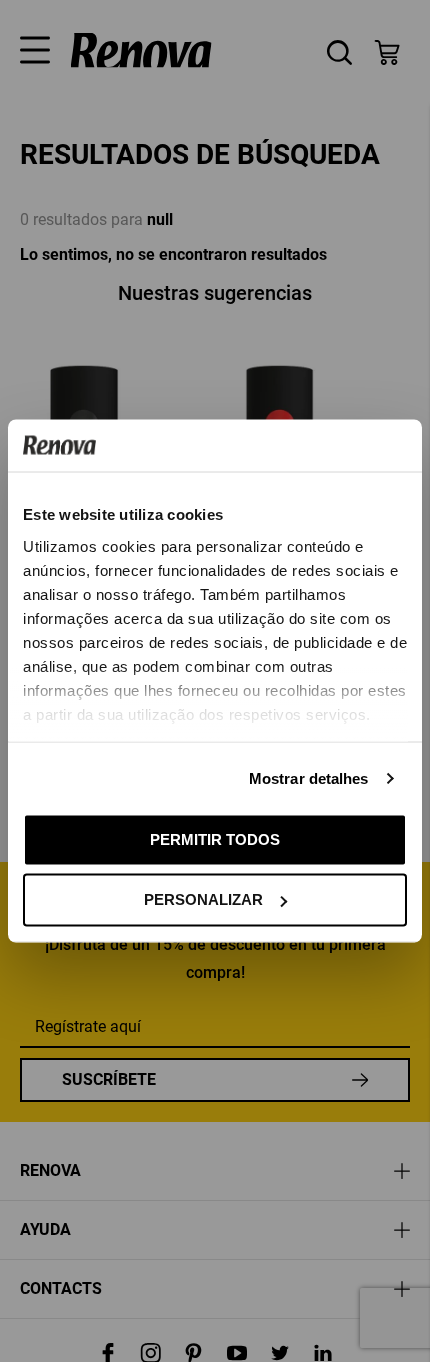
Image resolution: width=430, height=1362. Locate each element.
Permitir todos (215, 838)
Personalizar (203, 899)
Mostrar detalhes (309, 777)
